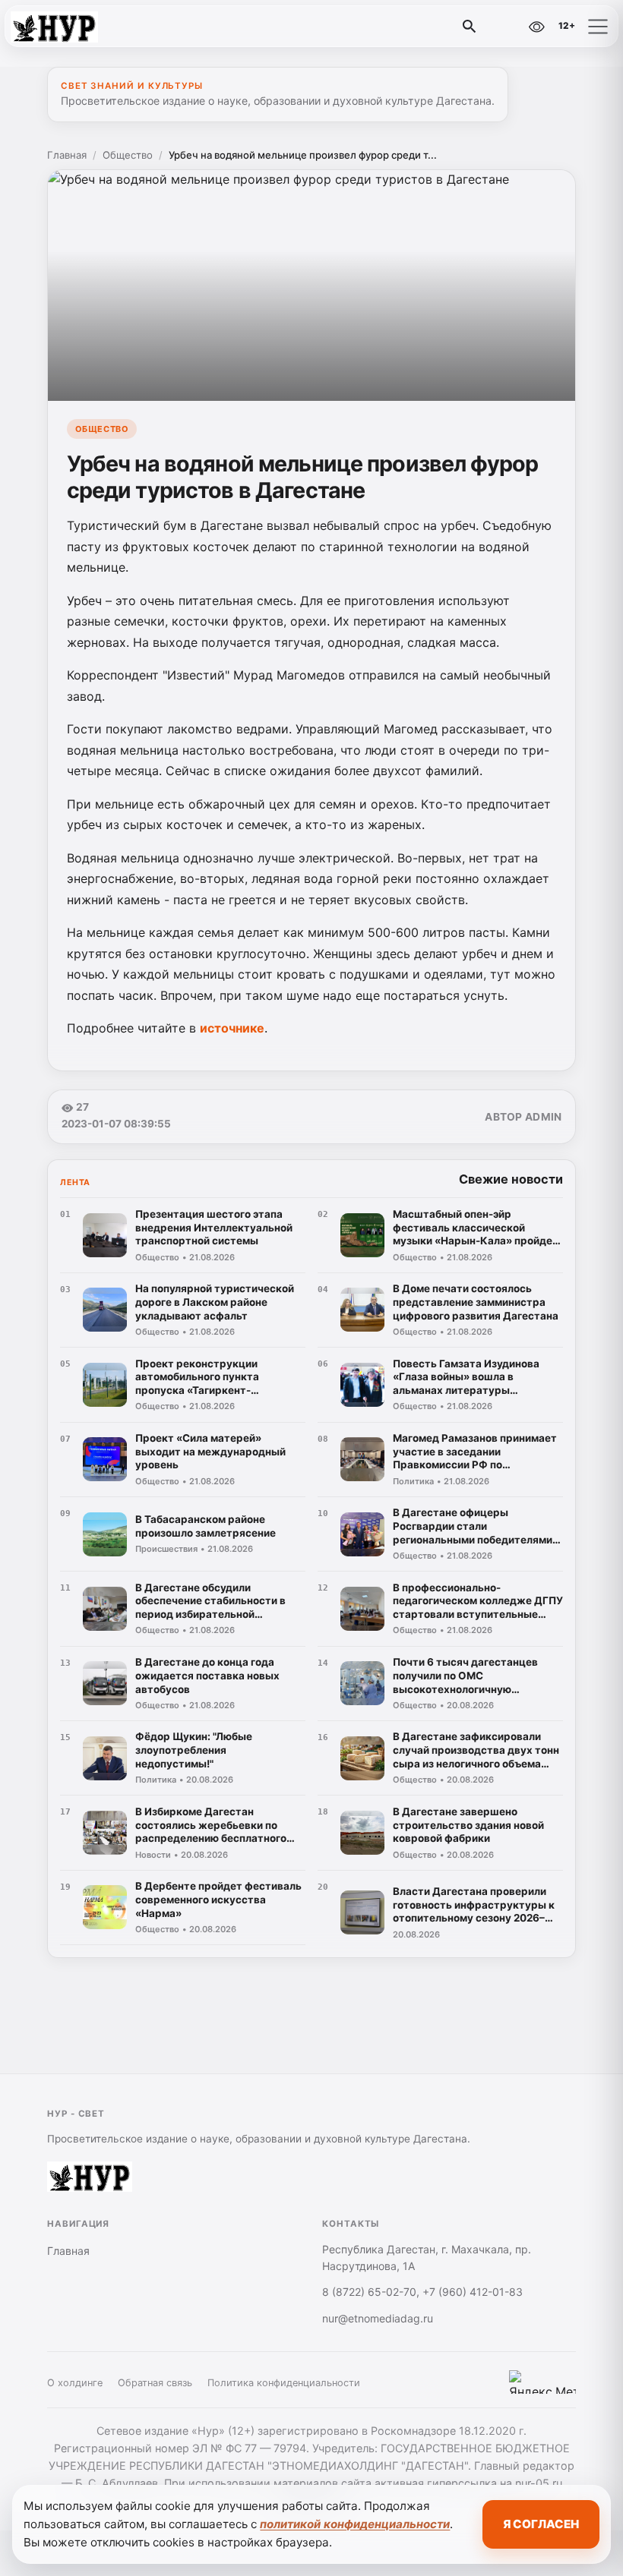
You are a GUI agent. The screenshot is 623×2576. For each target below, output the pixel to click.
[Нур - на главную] (74, 27)
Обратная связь (155, 2383)
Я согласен (541, 2524)
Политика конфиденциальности (284, 2383)
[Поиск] (470, 27)
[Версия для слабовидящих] (536, 27)
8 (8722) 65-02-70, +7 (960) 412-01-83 (422, 2292)
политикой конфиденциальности (355, 2524)
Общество (128, 155)
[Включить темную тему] (504, 27)
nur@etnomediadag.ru (378, 2318)
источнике (232, 1028)
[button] (598, 27)
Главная (67, 155)
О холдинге (75, 2383)
